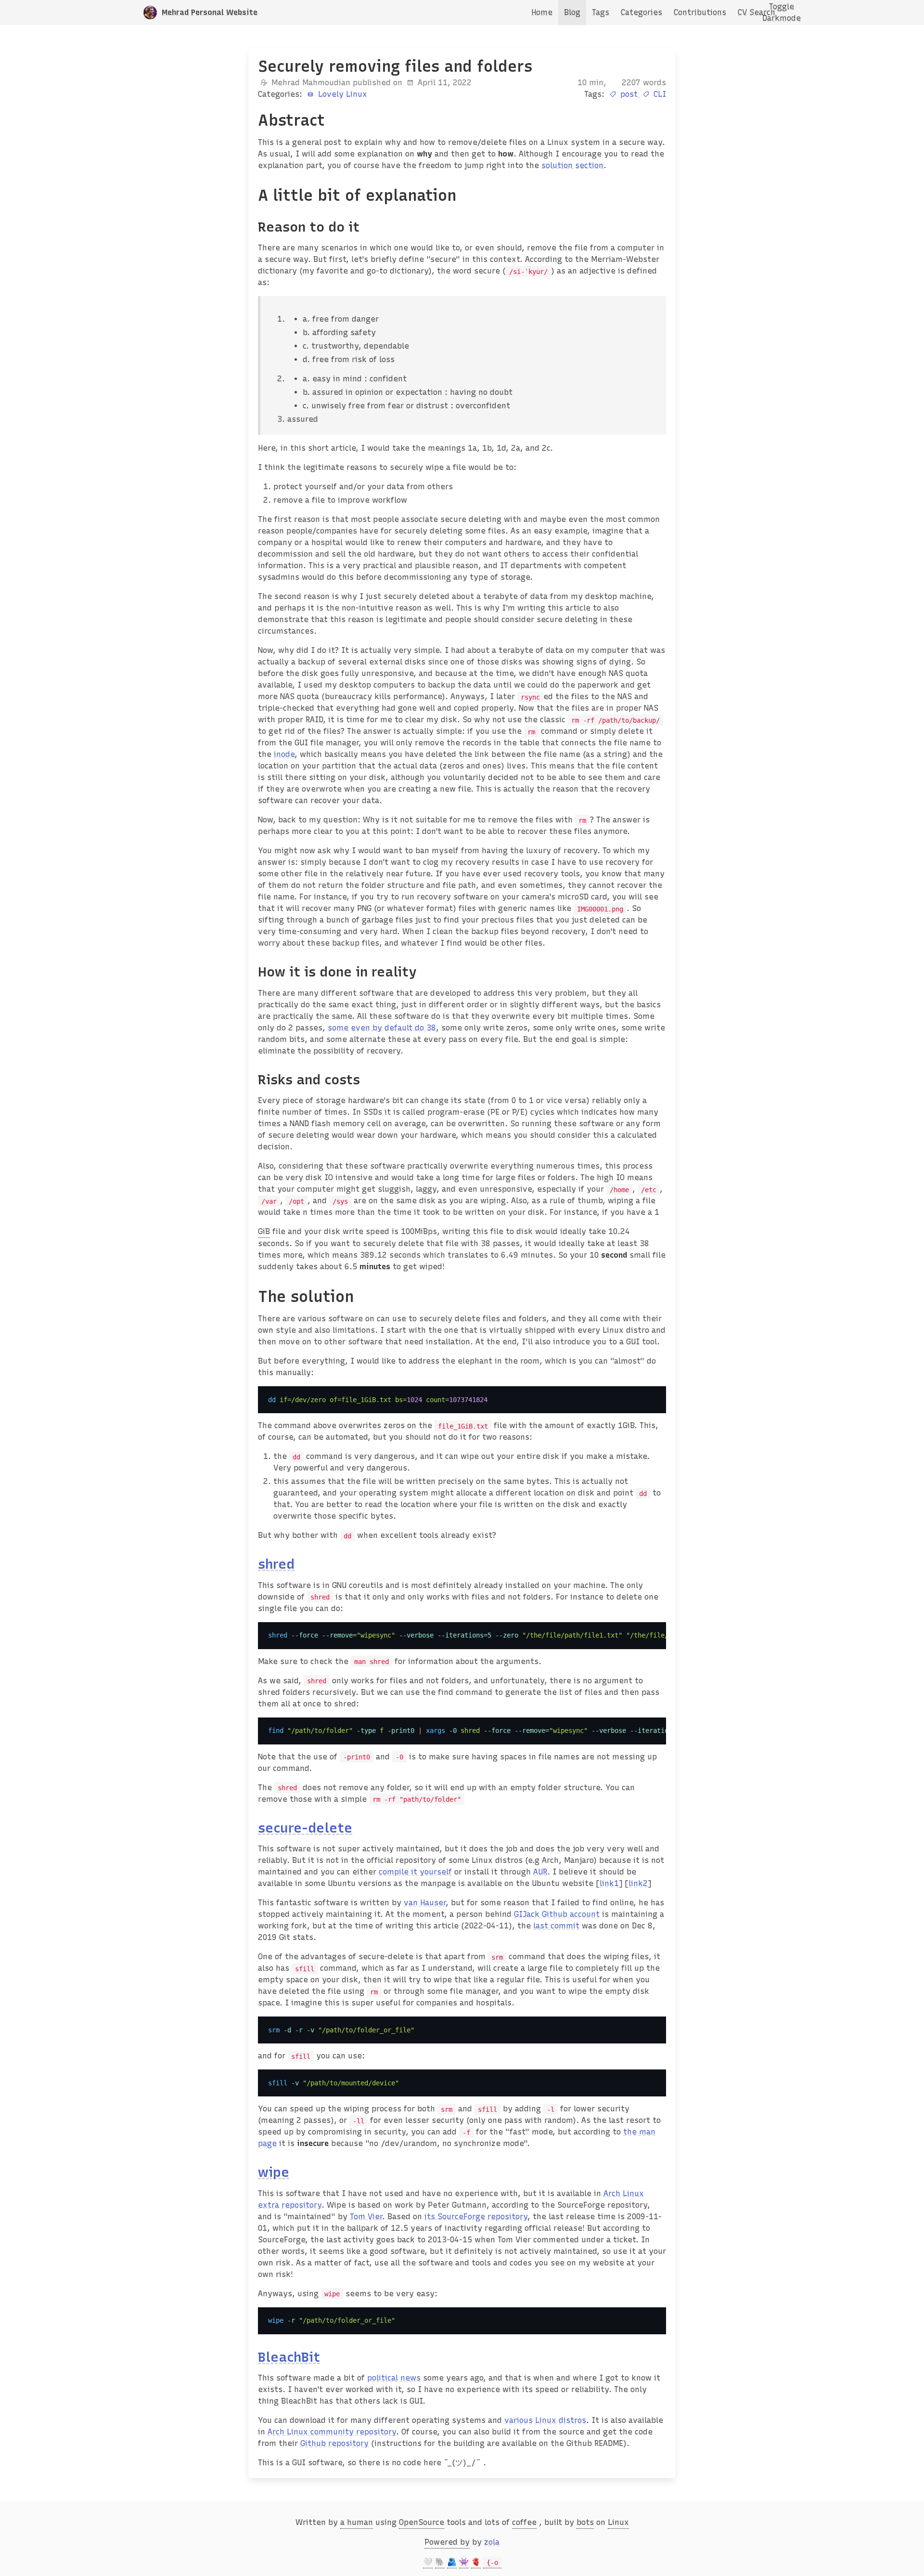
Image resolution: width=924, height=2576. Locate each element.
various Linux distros (545, 2420)
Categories (642, 12)
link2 (638, 1883)
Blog (572, 12)
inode (284, 754)
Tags (601, 12)
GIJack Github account (557, 1914)
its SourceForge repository (476, 2217)
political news (394, 2378)
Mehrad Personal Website (210, 12)
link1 (609, 1883)
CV (742, 12)
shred (276, 1564)
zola (492, 2542)
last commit (556, 1926)
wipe (274, 2172)
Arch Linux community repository (332, 2432)
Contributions (700, 12)
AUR (540, 1872)
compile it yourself (415, 1872)
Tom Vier (366, 2217)
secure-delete (305, 1828)
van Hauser (425, 1903)
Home (542, 12)
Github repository (334, 2443)
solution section (572, 165)
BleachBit (289, 2357)
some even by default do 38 (382, 1028)
